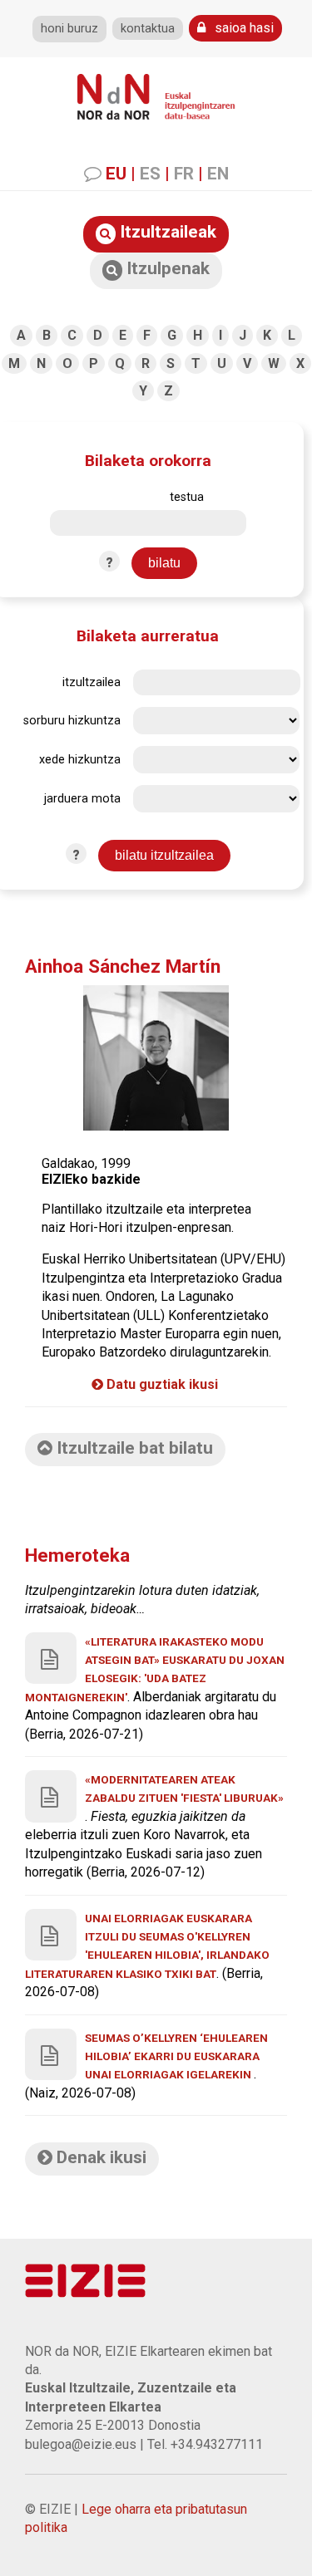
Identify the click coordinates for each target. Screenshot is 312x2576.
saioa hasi (243, 28)
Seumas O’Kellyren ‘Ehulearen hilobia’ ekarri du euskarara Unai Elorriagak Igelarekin (176, 2056)
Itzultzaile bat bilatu (133, 1448)
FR (184, 174)
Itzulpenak (166, 268)
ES (150, 174)
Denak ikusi (99, 2157)
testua (187, 497)
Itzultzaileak (166, 232)
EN (218, 174)
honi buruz (69, 29)
